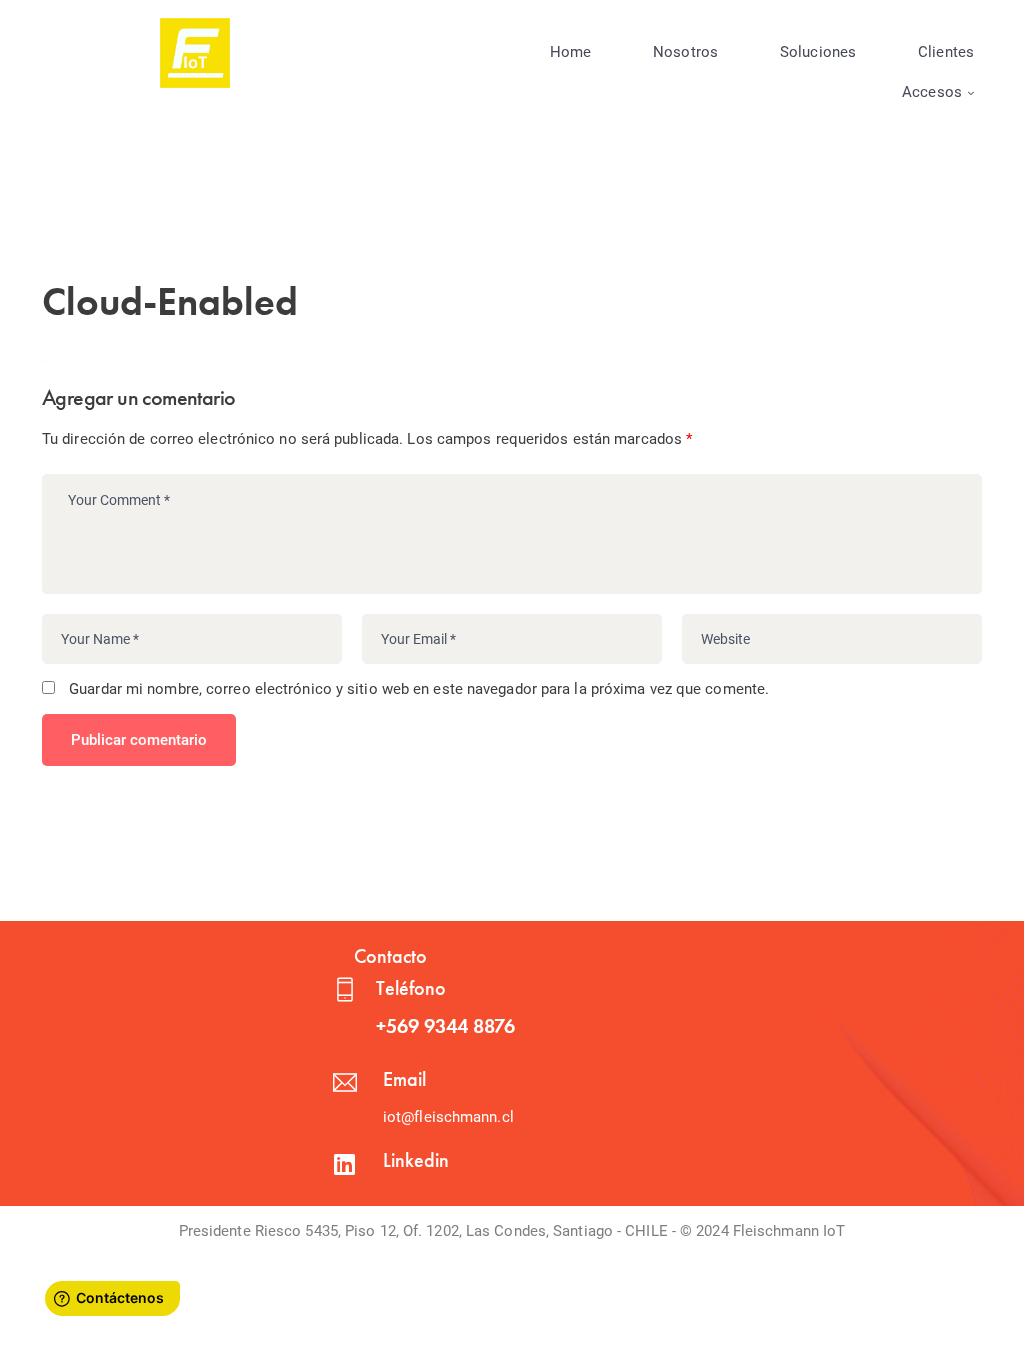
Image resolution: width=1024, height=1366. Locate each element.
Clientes (946, 52)
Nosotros (685, 52)
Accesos (932, 92)
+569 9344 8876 (445, 1026)
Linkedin (416, 1160)
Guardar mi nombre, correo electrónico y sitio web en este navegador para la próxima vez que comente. (419, 689)
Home (570, 52)
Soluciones (818, 52)
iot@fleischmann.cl (448, 1117)
